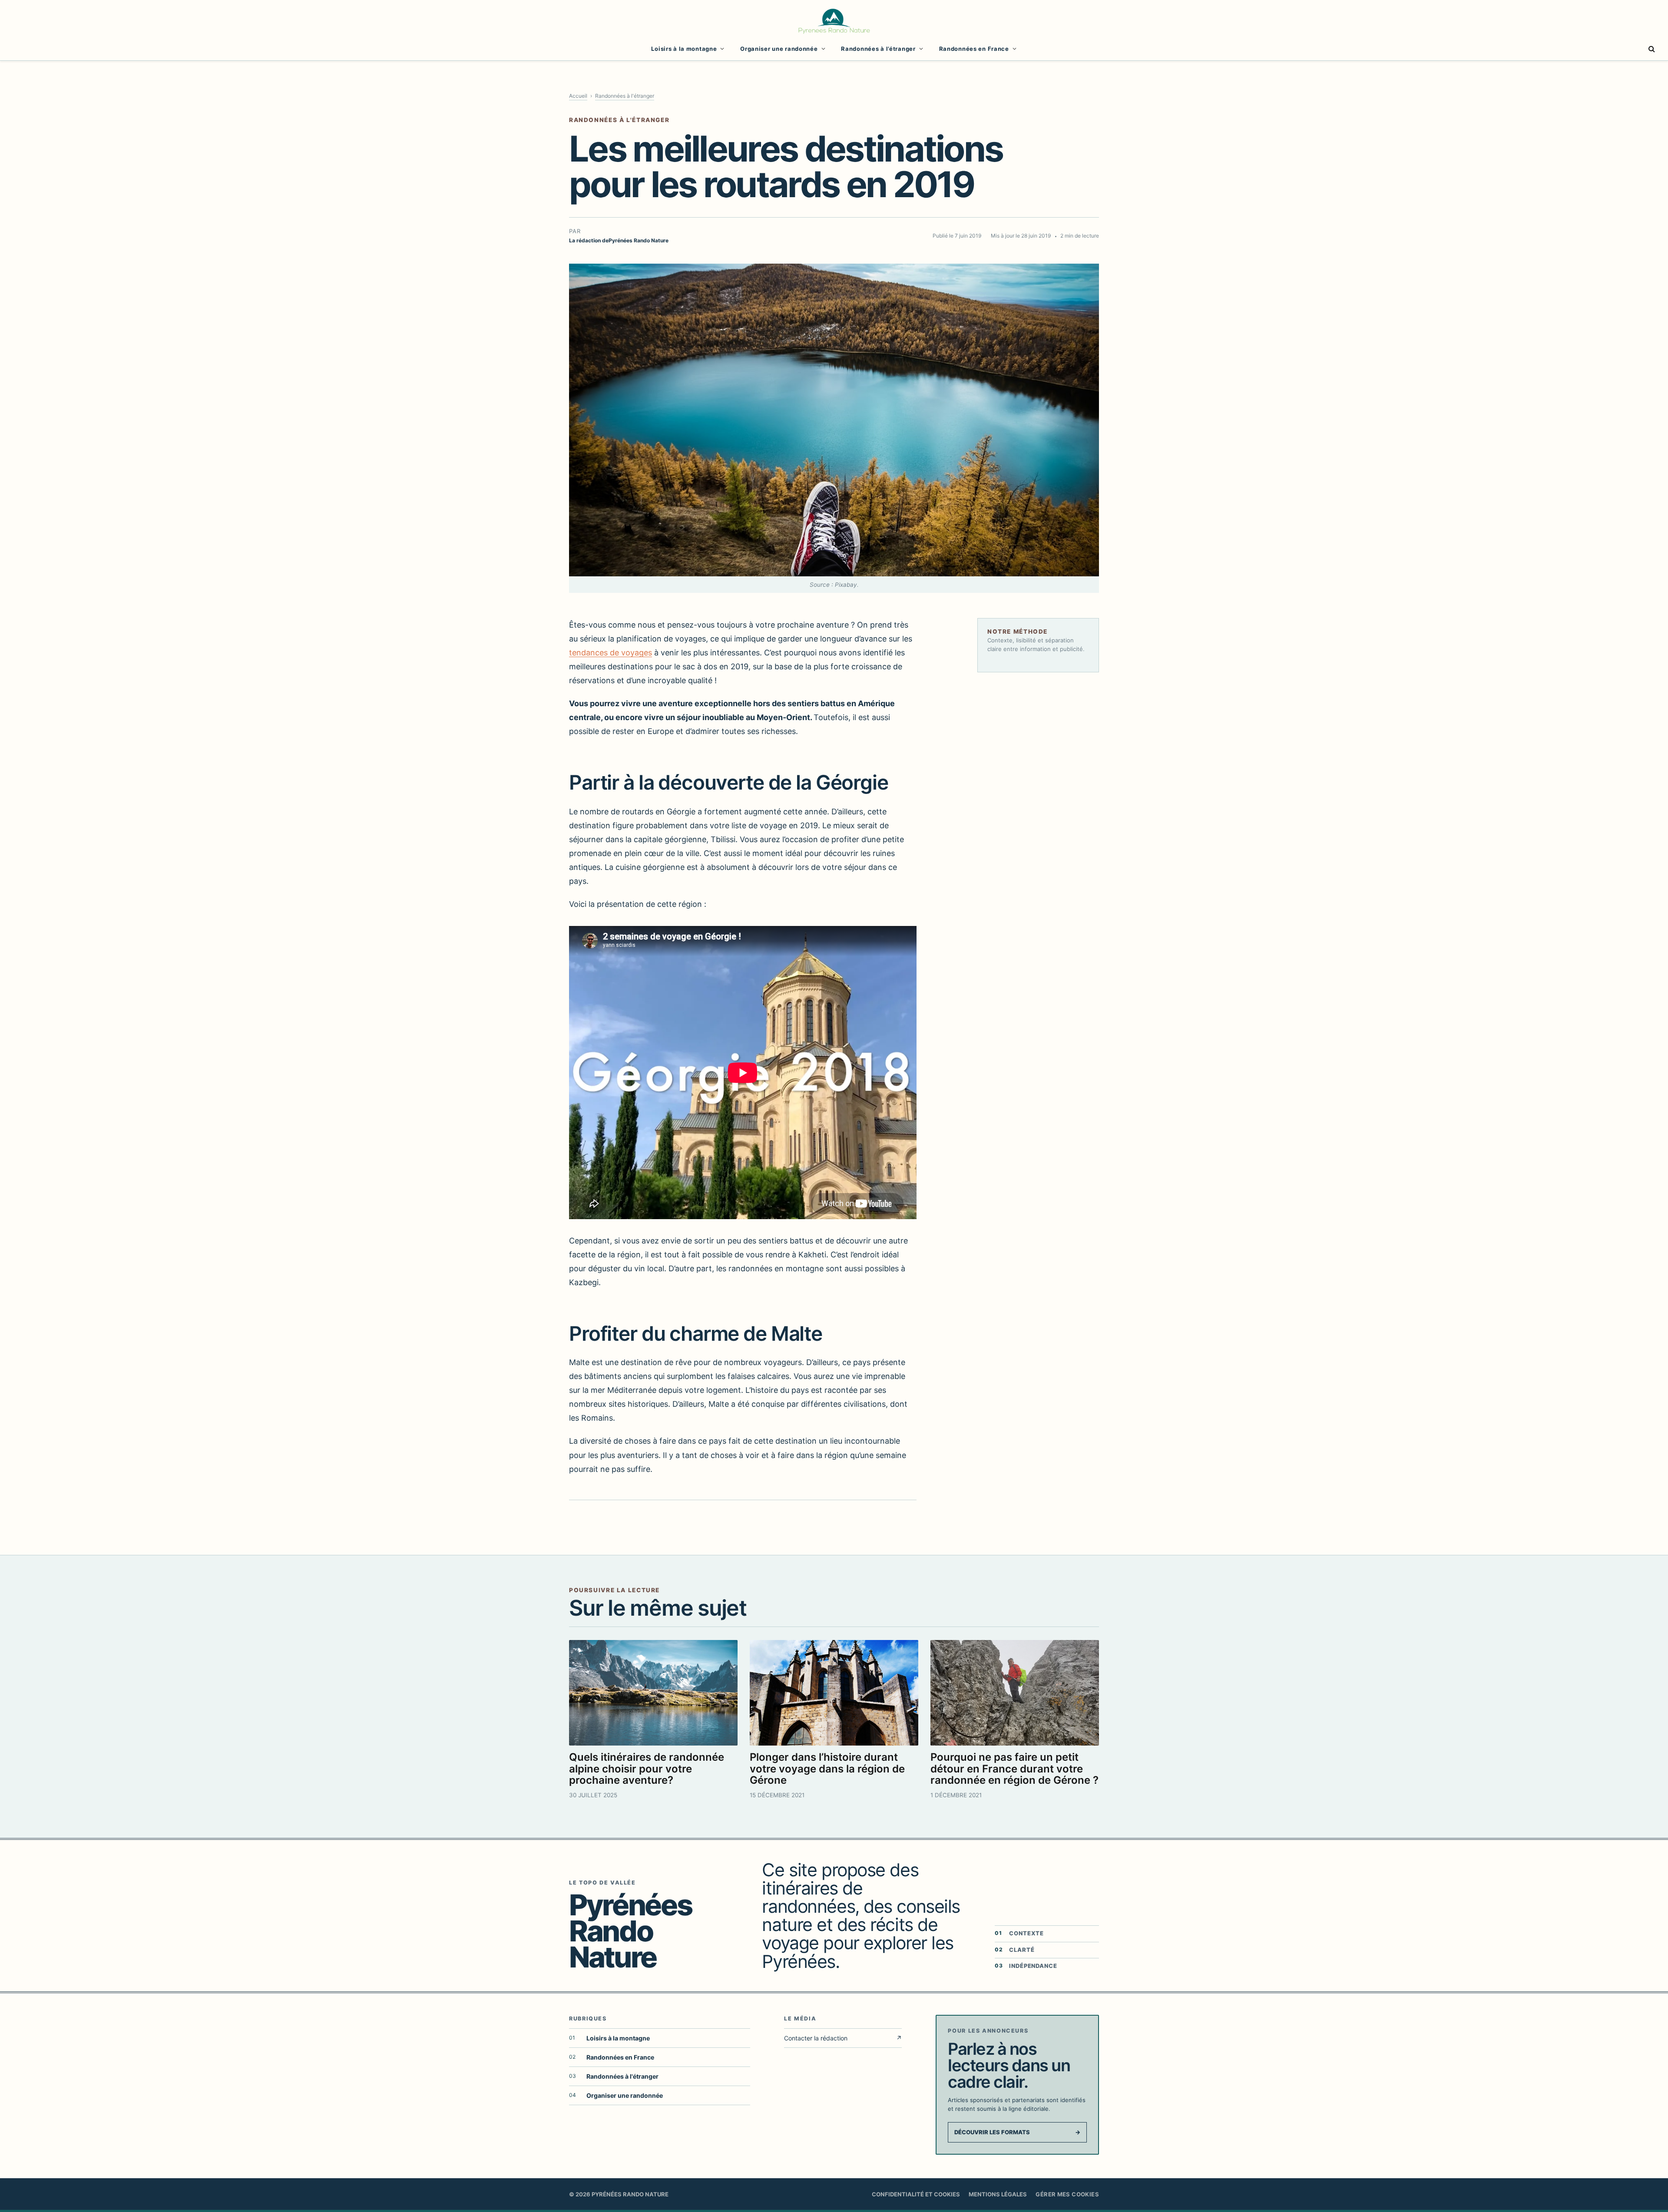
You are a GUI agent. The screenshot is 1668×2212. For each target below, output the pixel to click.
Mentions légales (998, 2194)
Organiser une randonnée (779, 49)
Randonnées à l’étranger (878, 49)
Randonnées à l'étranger (625, 96)
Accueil (578, 96)
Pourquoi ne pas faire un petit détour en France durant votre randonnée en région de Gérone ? (1014, 1769)
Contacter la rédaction (843, 2038)
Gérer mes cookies (1067, 2194)
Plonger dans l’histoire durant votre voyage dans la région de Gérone (827, 1769)
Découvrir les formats (1017, 2132)
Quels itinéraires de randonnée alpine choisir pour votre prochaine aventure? (647, 1769)
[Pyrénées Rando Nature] (834, 20)
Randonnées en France (974, 49)
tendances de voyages (611, 653)
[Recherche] (1651, 49)
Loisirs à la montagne (684, 49)
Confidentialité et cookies (916, 2194)
